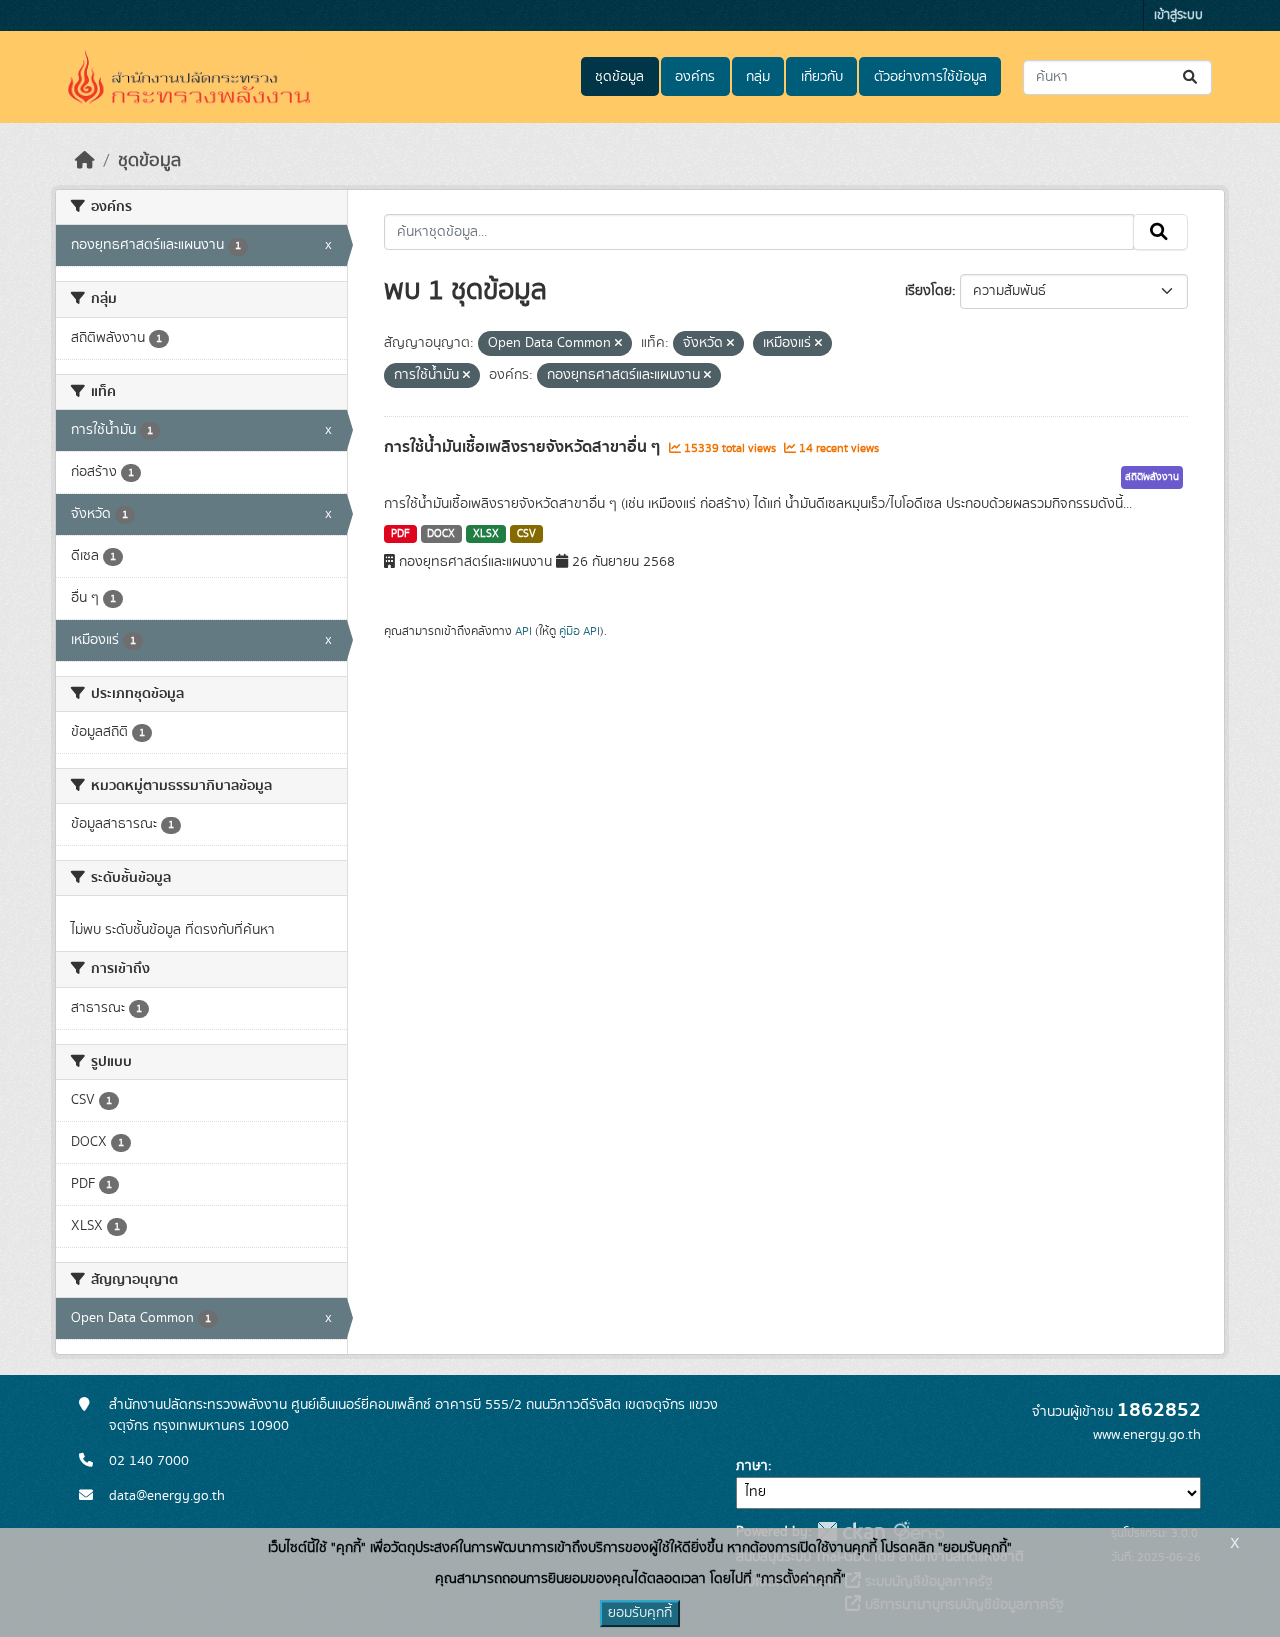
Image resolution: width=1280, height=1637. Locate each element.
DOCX (441, 534)
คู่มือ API (579, 631)
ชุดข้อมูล (619, 77)
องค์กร (695, 77)
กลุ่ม (758, 77)
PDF (400, 534)
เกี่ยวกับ (822, 77)
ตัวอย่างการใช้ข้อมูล (930, 77)
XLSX (486, 534)
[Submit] (1191, 77)
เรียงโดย (928, 291)
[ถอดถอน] (618, 344)
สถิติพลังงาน (1152, 477)
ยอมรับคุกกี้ (640, 1613)
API (523, 631)
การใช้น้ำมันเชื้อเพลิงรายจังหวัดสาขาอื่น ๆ (524, 447)
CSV (526, 534)
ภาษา (752, 1466)
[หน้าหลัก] (85, 161)
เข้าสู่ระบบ (1178, 15)
